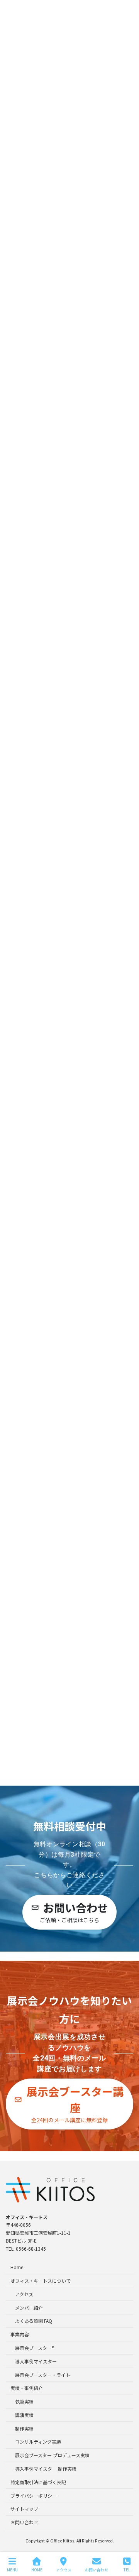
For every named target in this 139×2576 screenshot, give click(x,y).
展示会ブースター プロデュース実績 (52, 2455)
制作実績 (24, 2428)
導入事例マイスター (36, 2361)
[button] (69, 1912)
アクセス (24, 2294)
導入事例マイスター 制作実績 (46, 2469)
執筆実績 (24, 2401)
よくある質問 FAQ (34, 2321)
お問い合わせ (24, 2522)
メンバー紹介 (29, 2307)
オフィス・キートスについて (41, 2281)
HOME (37, 2569)
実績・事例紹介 (27, 2388)
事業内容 (20, 2334)
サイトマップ (24, 2509)
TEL (127, 2569)
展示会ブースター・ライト (43, 2374)
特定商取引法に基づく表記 (38, 2482)
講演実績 (24, 2415)
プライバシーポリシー (34, 2495)
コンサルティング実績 (38, 2442)
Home (17, 2267)
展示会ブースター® (35, 2348)
